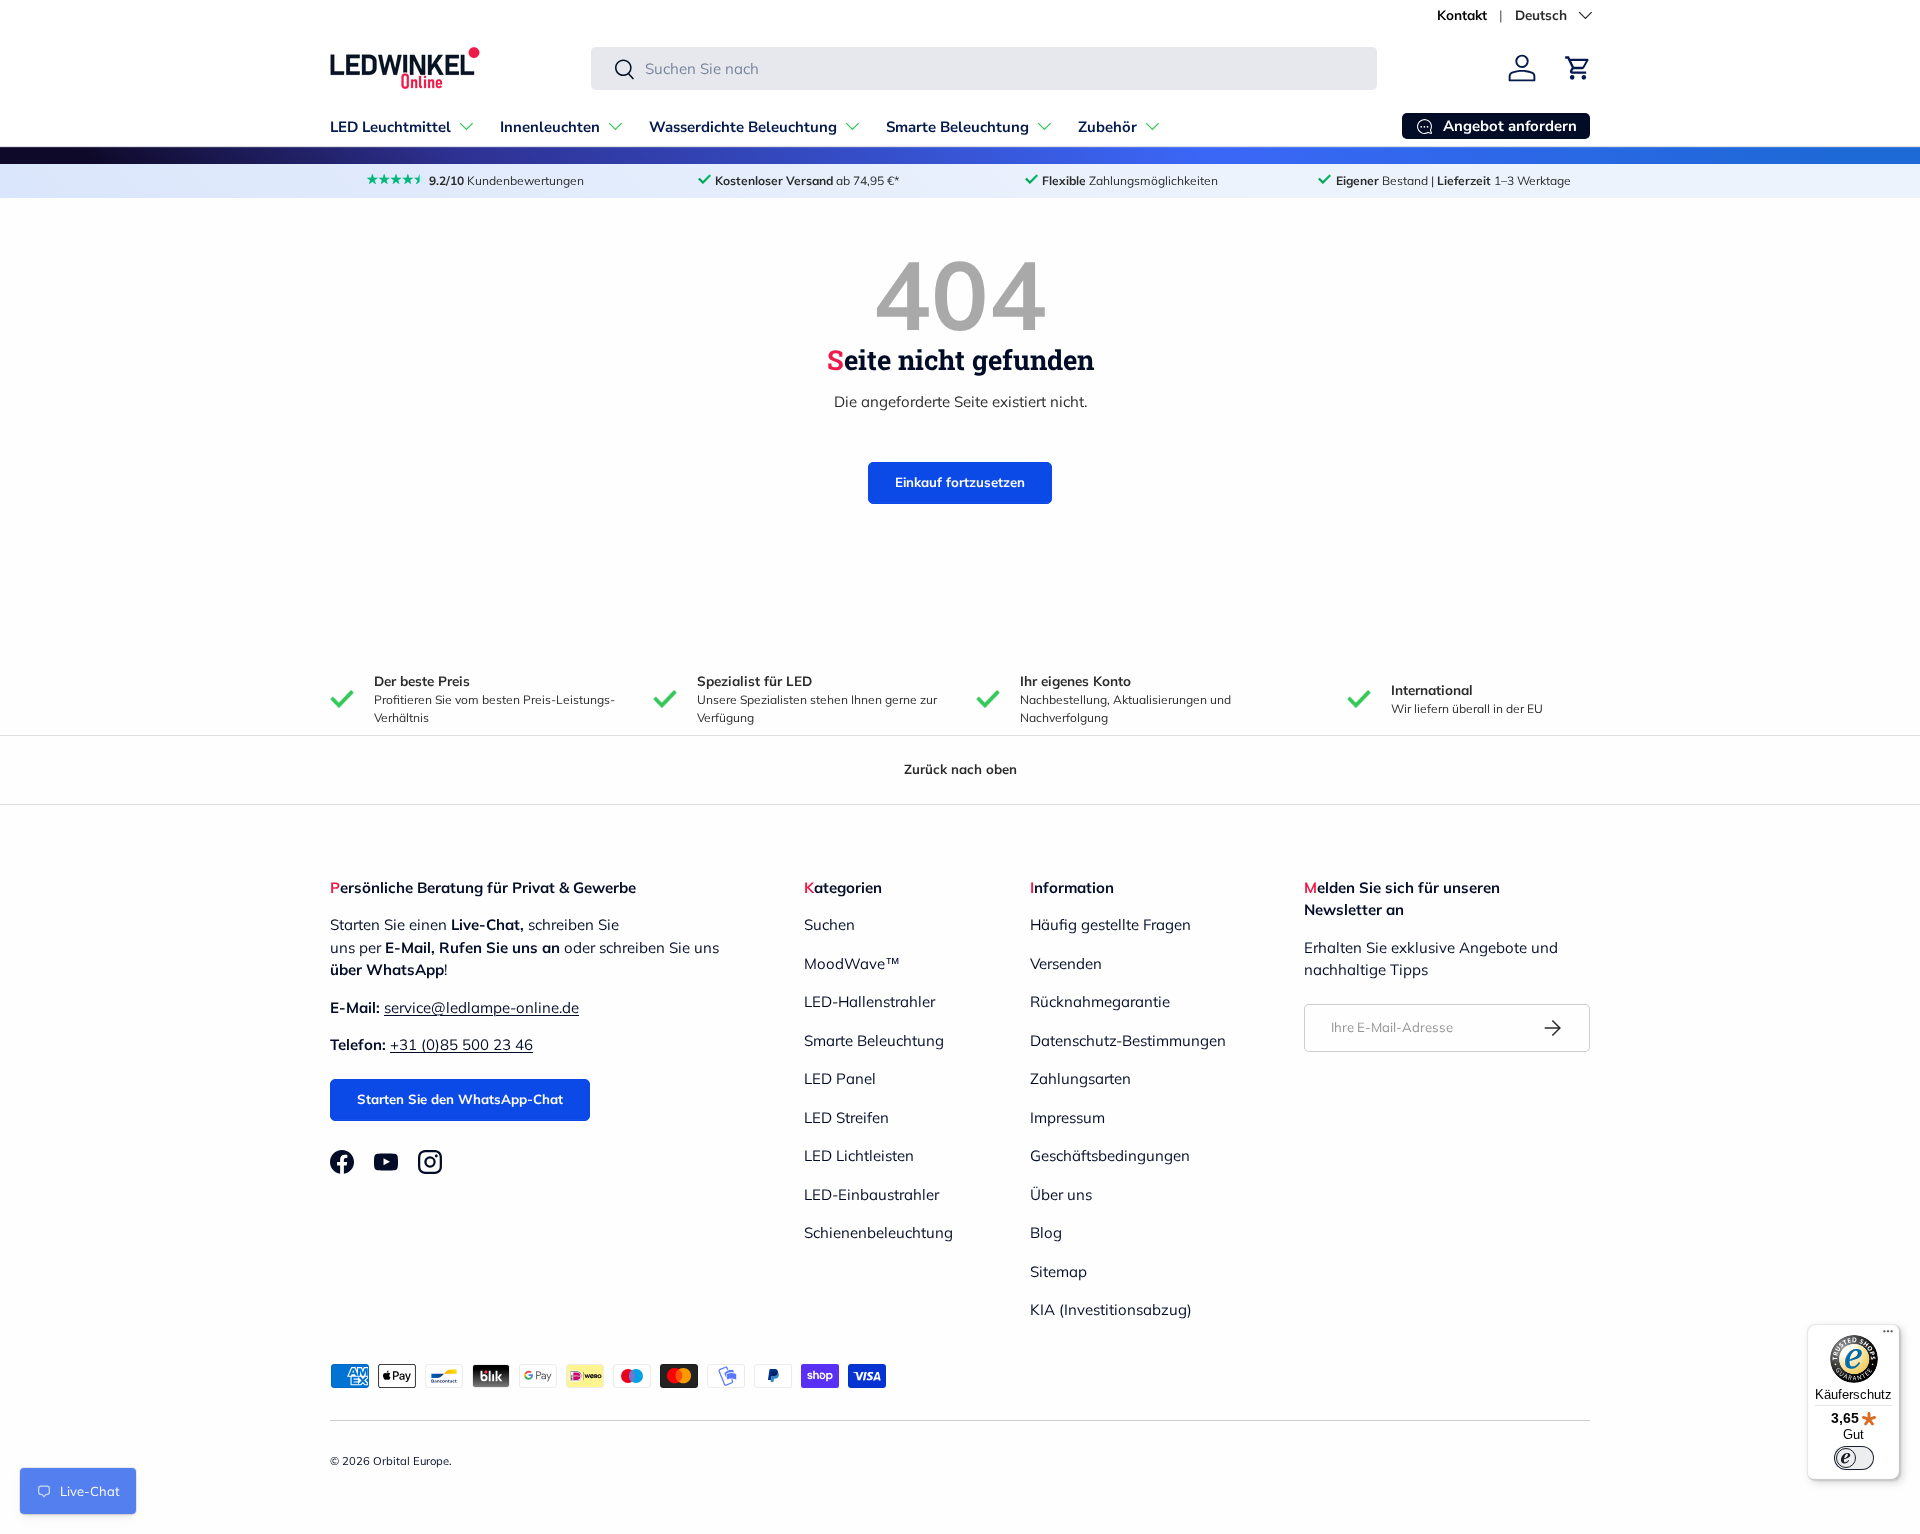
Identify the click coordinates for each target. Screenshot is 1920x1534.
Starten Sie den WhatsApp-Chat (460, 1099)
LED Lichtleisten (859, 1155)
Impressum (1067, 1117)
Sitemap (1058, 1271)
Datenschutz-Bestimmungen (1128, 1040)
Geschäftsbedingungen (1110, 1155)
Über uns (1061, 1194)
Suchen (829, 924)
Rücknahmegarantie (1100, 1001)
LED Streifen (846, 1117)
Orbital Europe (411, 1461)
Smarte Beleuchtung (957, 127)
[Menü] (1888, 1336)
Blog (1046, 1232)
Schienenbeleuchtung (878, 1232)
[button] (1578, 68)
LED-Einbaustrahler (871, 1194)
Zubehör (1107, 127)
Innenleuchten (550, 127)
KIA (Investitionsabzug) (1111, 1309)
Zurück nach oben (960, 769)
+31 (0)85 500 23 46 (461, 1044)
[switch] (1854, 1458)
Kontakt (1462, 14)
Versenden (1066, 963)
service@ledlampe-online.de (481, 1007)
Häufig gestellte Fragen (1110, 924)
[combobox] (984, 68)
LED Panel (840, 1078)
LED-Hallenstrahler (869, 1001)
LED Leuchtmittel (390, 127)
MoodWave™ (852, 963)
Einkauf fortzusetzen (960, 482)
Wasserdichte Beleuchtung (743, 127)
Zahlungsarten (1080, 1078)
